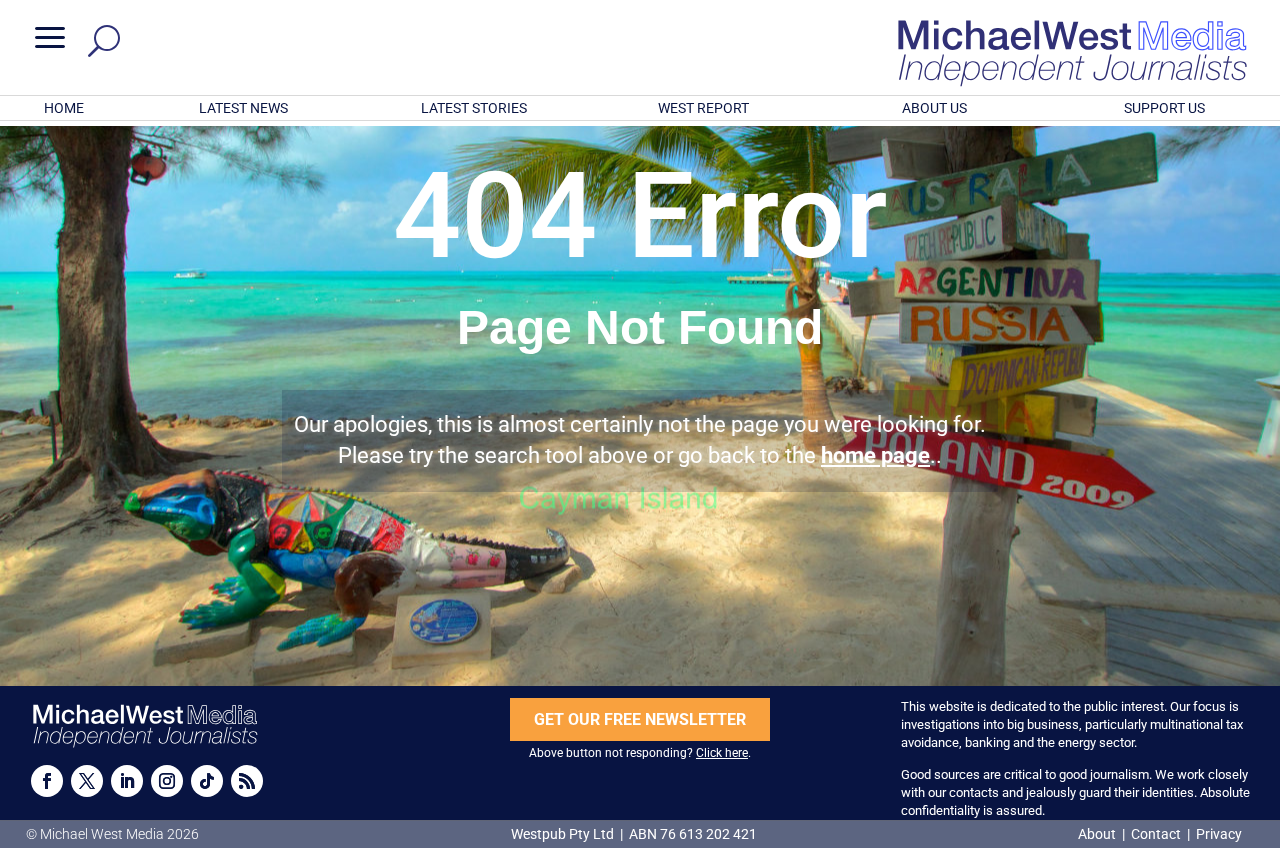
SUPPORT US (1164, 108)
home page (875, 455)
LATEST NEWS (243, 108)
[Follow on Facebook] (47, 781)
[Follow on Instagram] (167, 781)
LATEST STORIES (474, 108)
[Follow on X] (87, 781)
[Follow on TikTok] (207, 781)
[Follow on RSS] (247, 781)
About (1098, 834)
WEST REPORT (703, 108)
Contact (1156, 834)
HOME (64, 108)
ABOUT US (934, 108)
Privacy (1219, 834)
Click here (722, 753)
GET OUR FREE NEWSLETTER (640, 719)
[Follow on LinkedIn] (127, 781)
